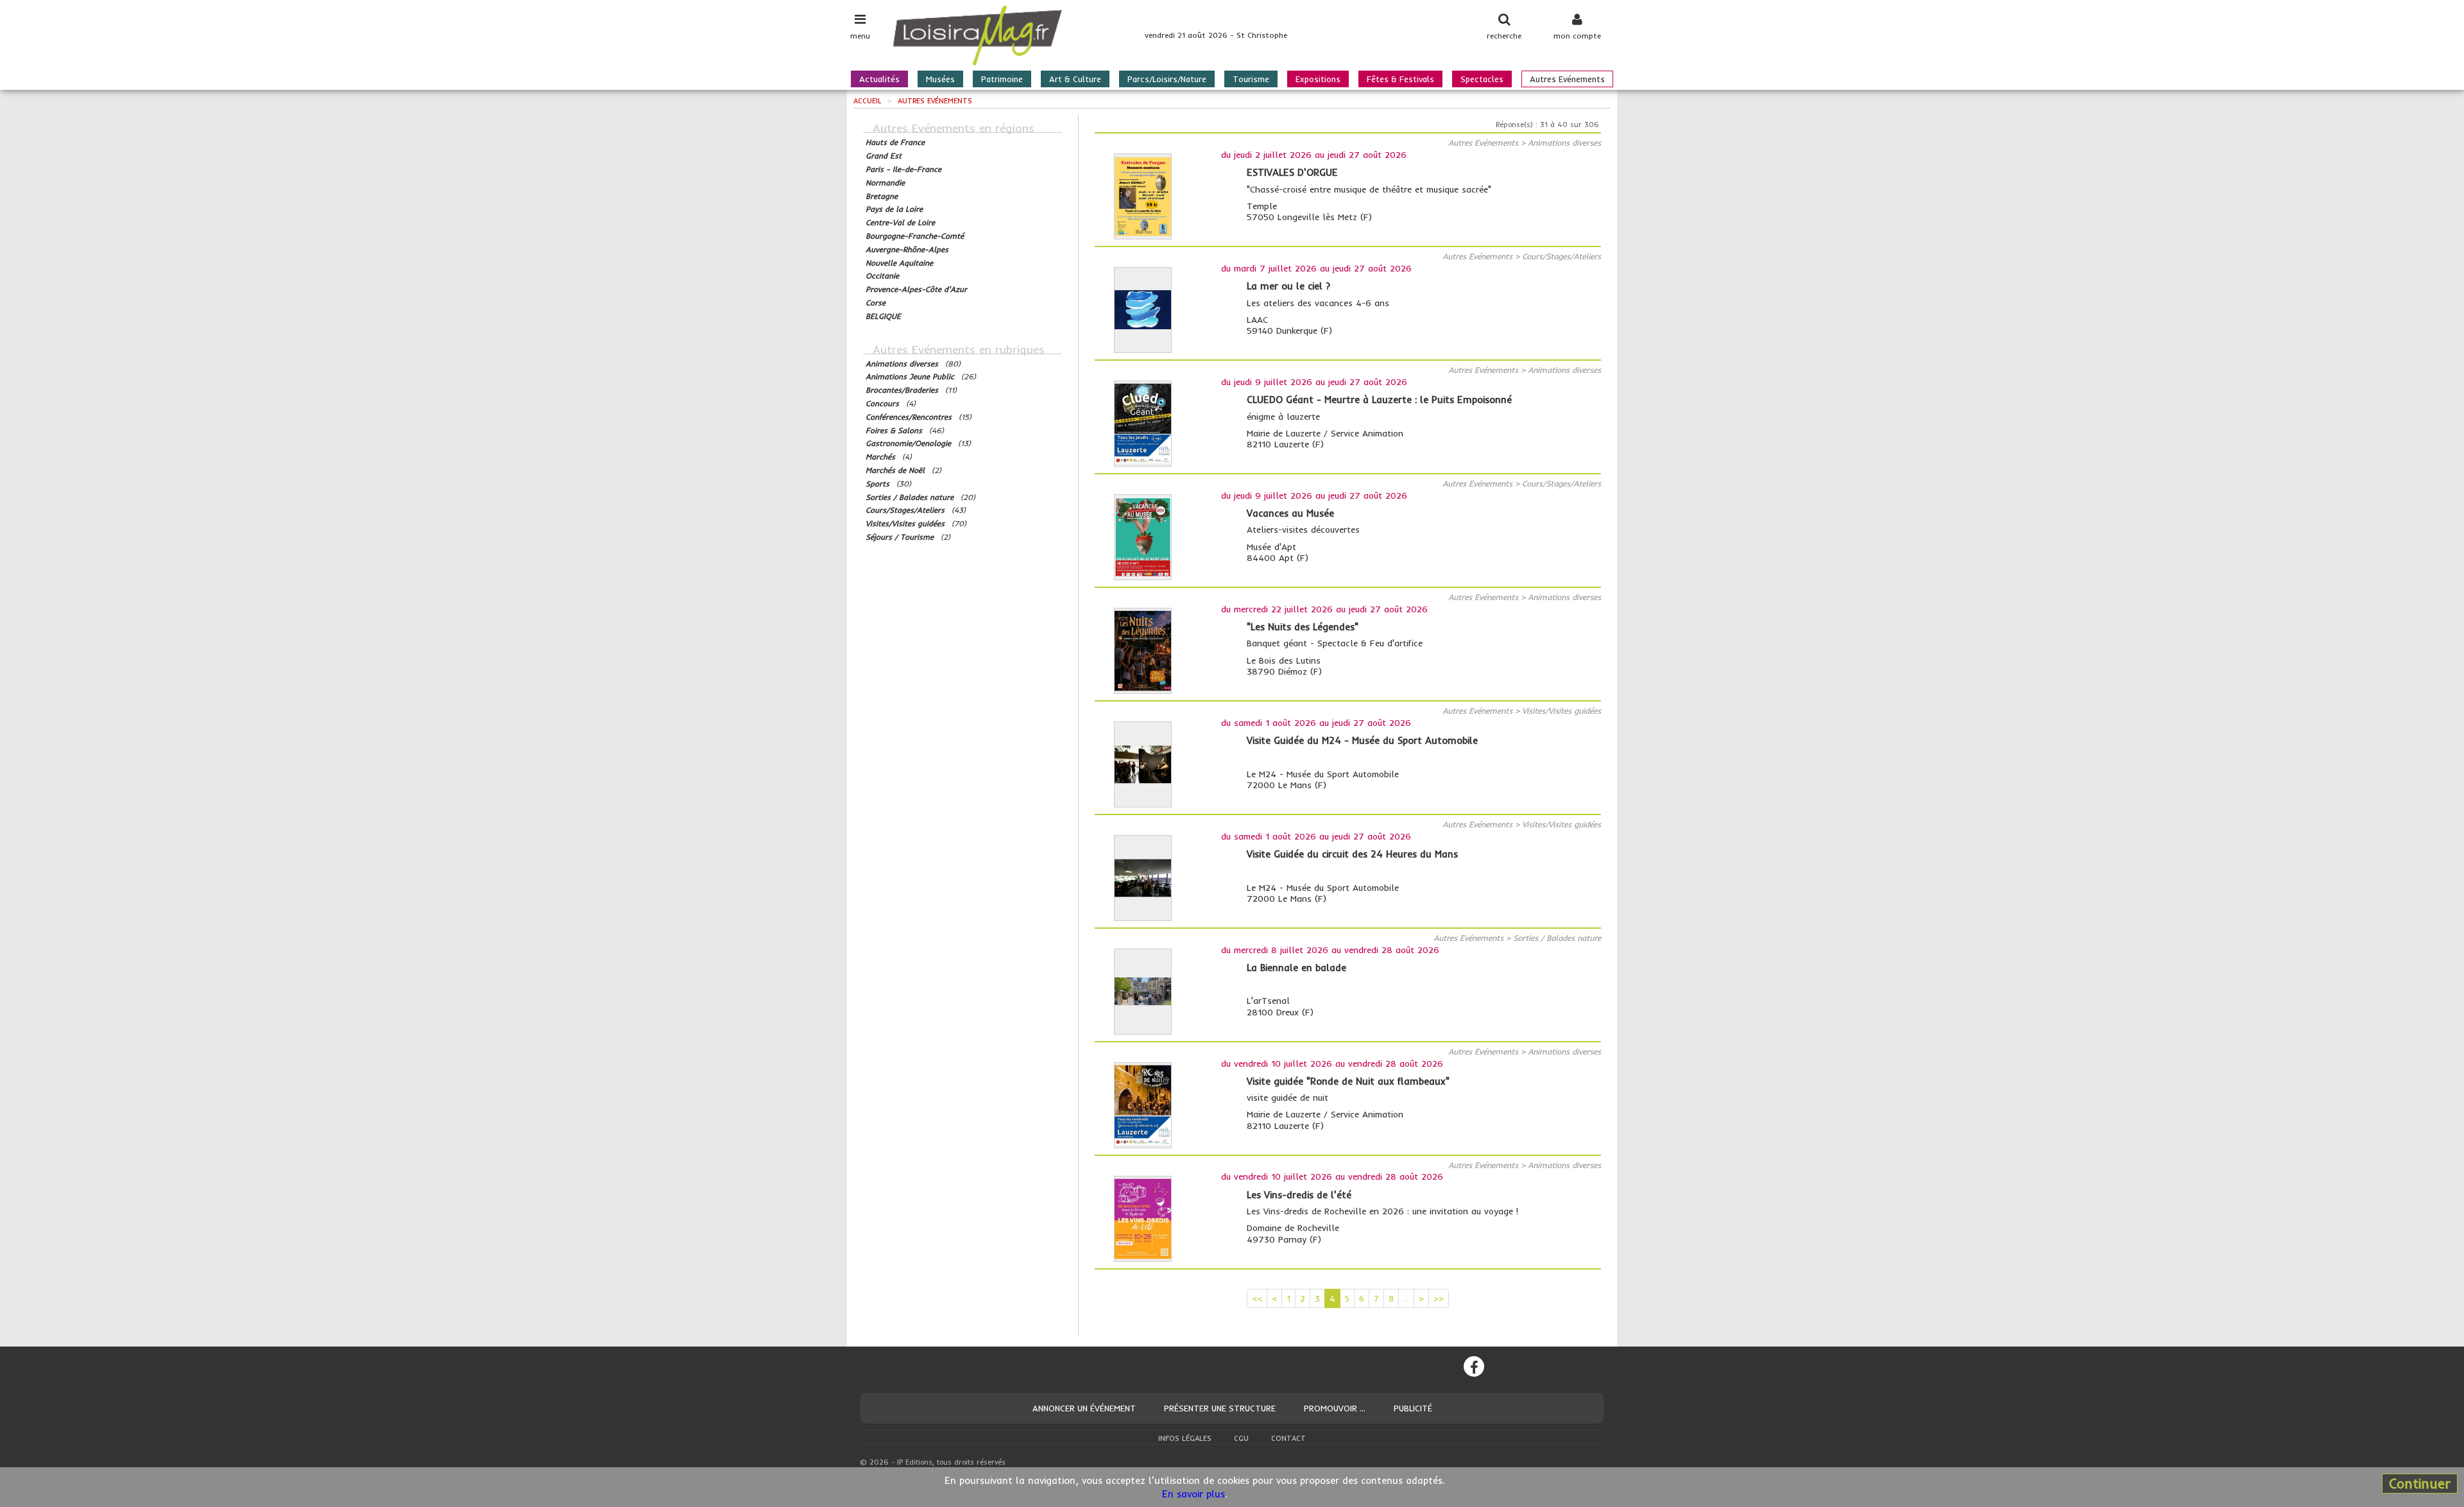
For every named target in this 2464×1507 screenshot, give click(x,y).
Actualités (879, 79)
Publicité (1413, 1408)
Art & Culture (1075, 79)
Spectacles (1482, 79)
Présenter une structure (1220, 1408)
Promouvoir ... (1335, 1408)
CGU (1241, 1438)
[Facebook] (1474, 1366)
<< (1257, 1298)
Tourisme (1251, 79)
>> (1439, 1298)
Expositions (1318, 79)
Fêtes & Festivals (1400, 79)
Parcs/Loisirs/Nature (1167, 79)
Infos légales (1185, 1438)
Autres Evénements (1567, 79)
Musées (940, 79)
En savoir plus (1193, 1494)
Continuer (2420, 1483)
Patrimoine (1002, 79)
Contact (1288, 1438)
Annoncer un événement (1084, 1408)
